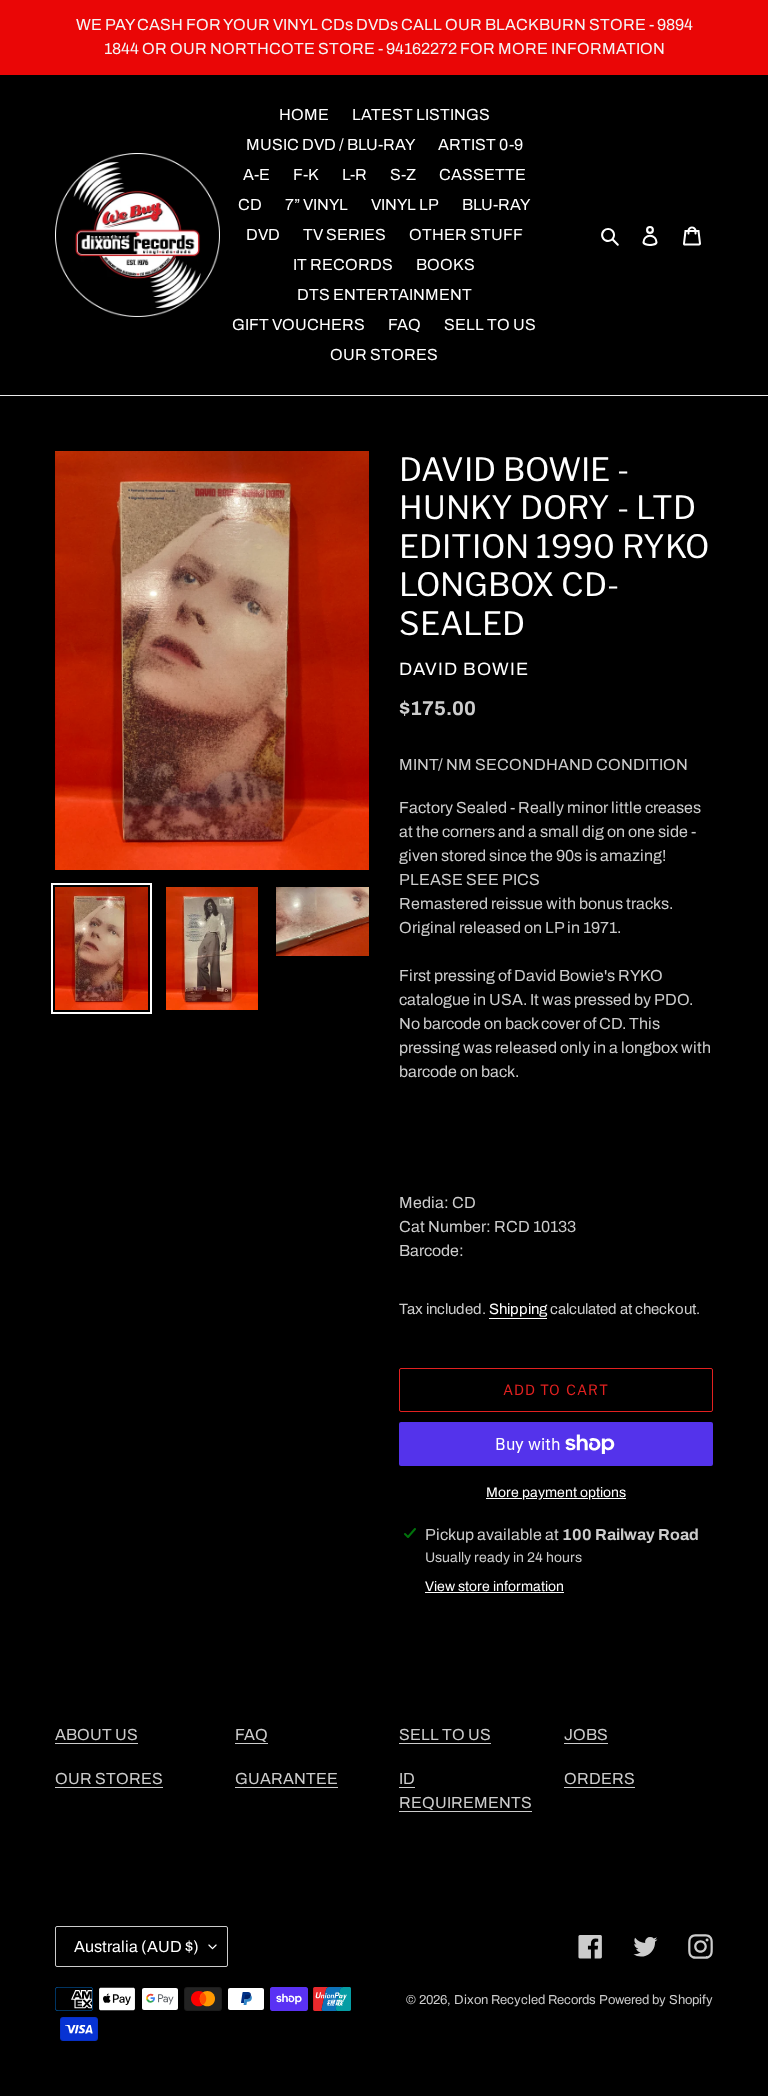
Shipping (518, 1309)
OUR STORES (109, 1778)
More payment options (556, 1492)
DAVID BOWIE (464, 669)
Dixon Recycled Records (525, 2000)
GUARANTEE (286, 1778)
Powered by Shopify (656, 2000)
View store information (494, 1586)
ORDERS (599, 1778)
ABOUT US (96, 1734)
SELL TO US (445, 1734)
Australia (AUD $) (136, 1946)
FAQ (251, 1734)
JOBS (586, 1734)
